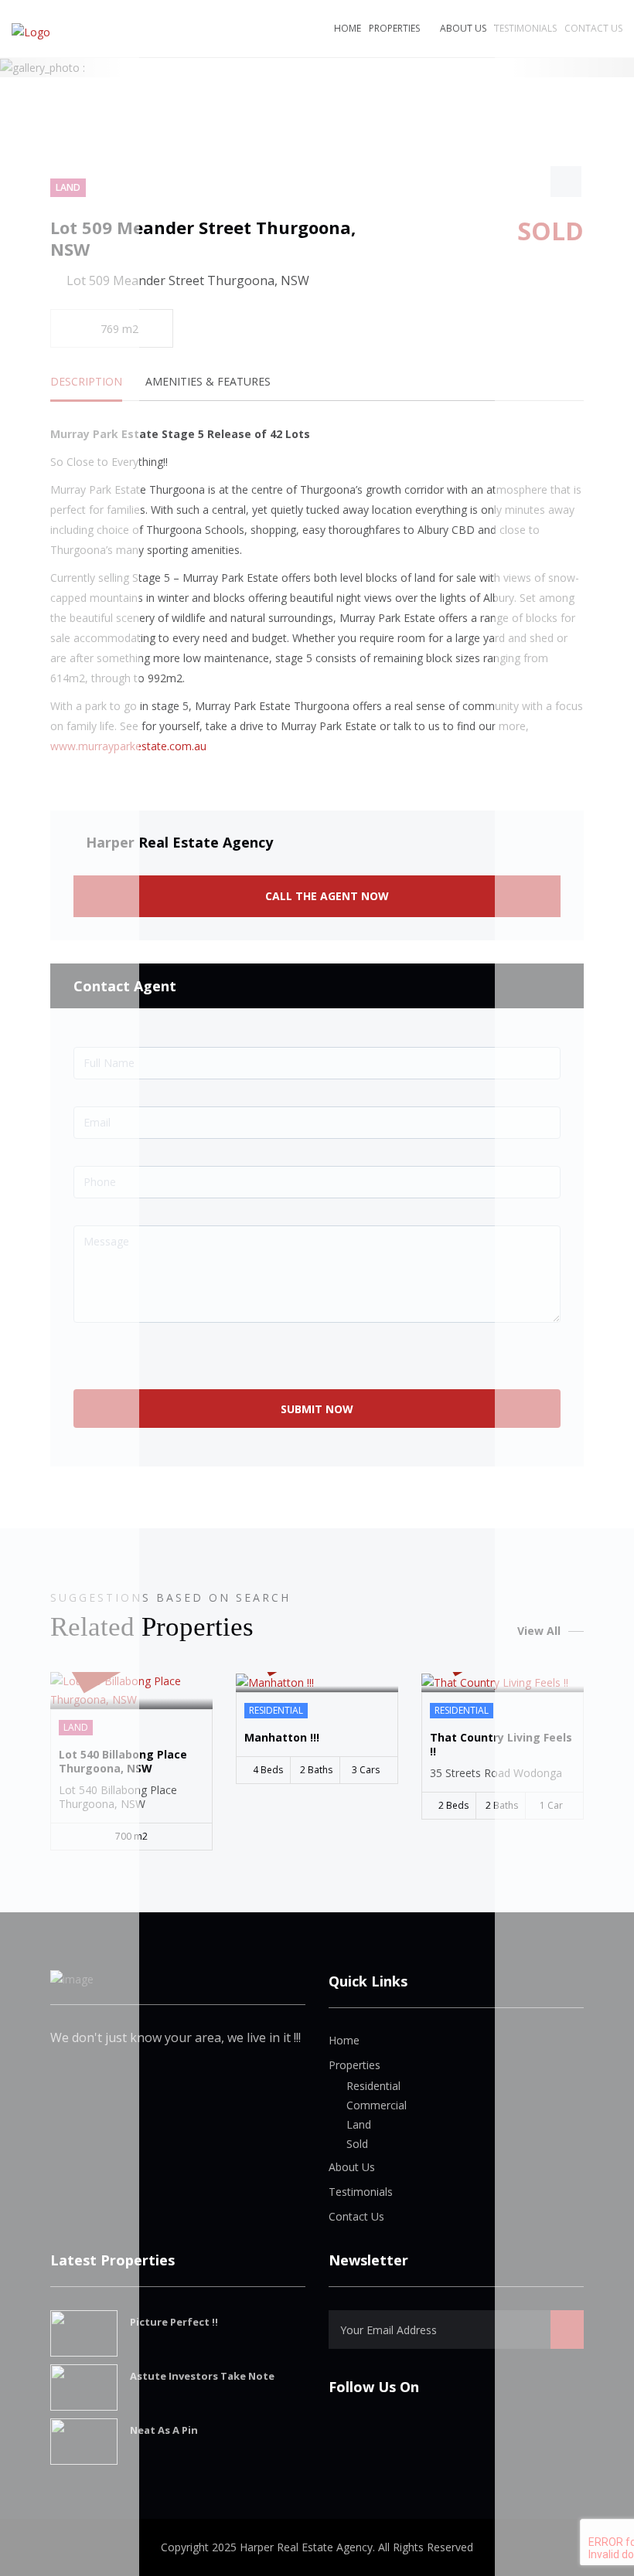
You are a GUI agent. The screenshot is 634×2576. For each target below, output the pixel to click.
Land (359, 2124)
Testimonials (361, 2192)
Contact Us (356, 2216)
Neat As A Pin (164, 2430)
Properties (394, 28)
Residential (373, 2086)
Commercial (377, 2105)
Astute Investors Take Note (202, 2376)
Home (348, 28)
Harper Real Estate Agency (179, 842)
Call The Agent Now (326, 896)
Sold (357, 2144)
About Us (463, 28)
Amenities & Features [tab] (208, 381)
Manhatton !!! (282, 1738)
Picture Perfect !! (174, 2322)
